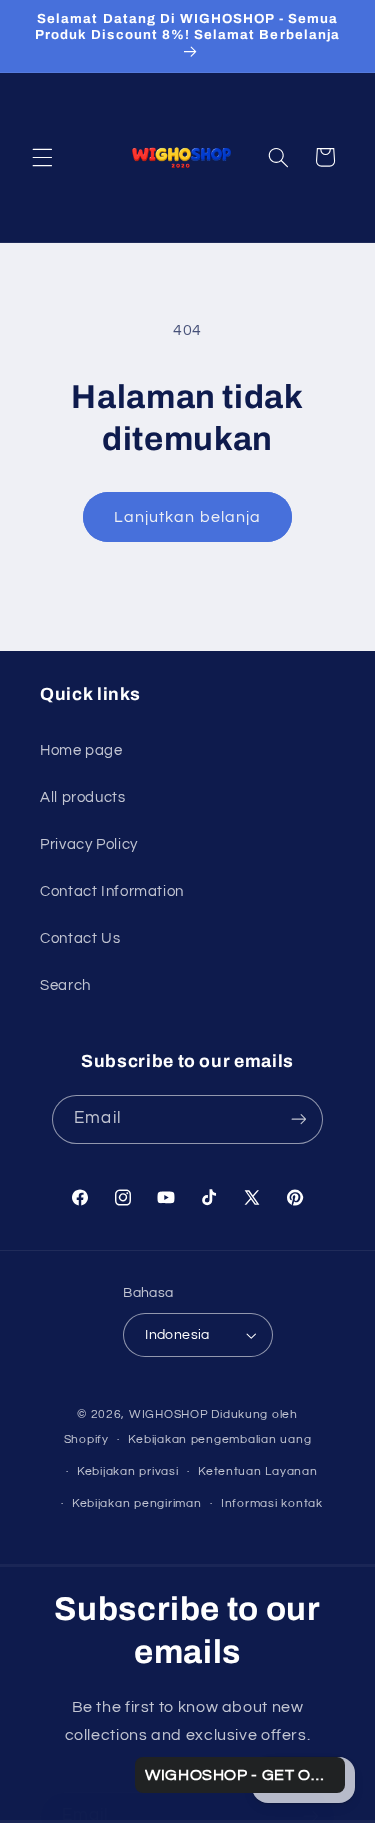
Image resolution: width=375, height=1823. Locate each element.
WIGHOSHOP (169, 1414)
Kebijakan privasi (128, 1471)
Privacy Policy (89, 844)
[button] (42, 157)
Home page (81, 750)
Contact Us (80, 938)
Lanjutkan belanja (187, 517)
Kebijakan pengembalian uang (219, 1439)
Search (65, 985)
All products (83, 797)
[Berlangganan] (298, 1119)
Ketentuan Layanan (258, 1471)
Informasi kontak (272, 1503)
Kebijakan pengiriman (137, 1503)
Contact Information (112, 891)
